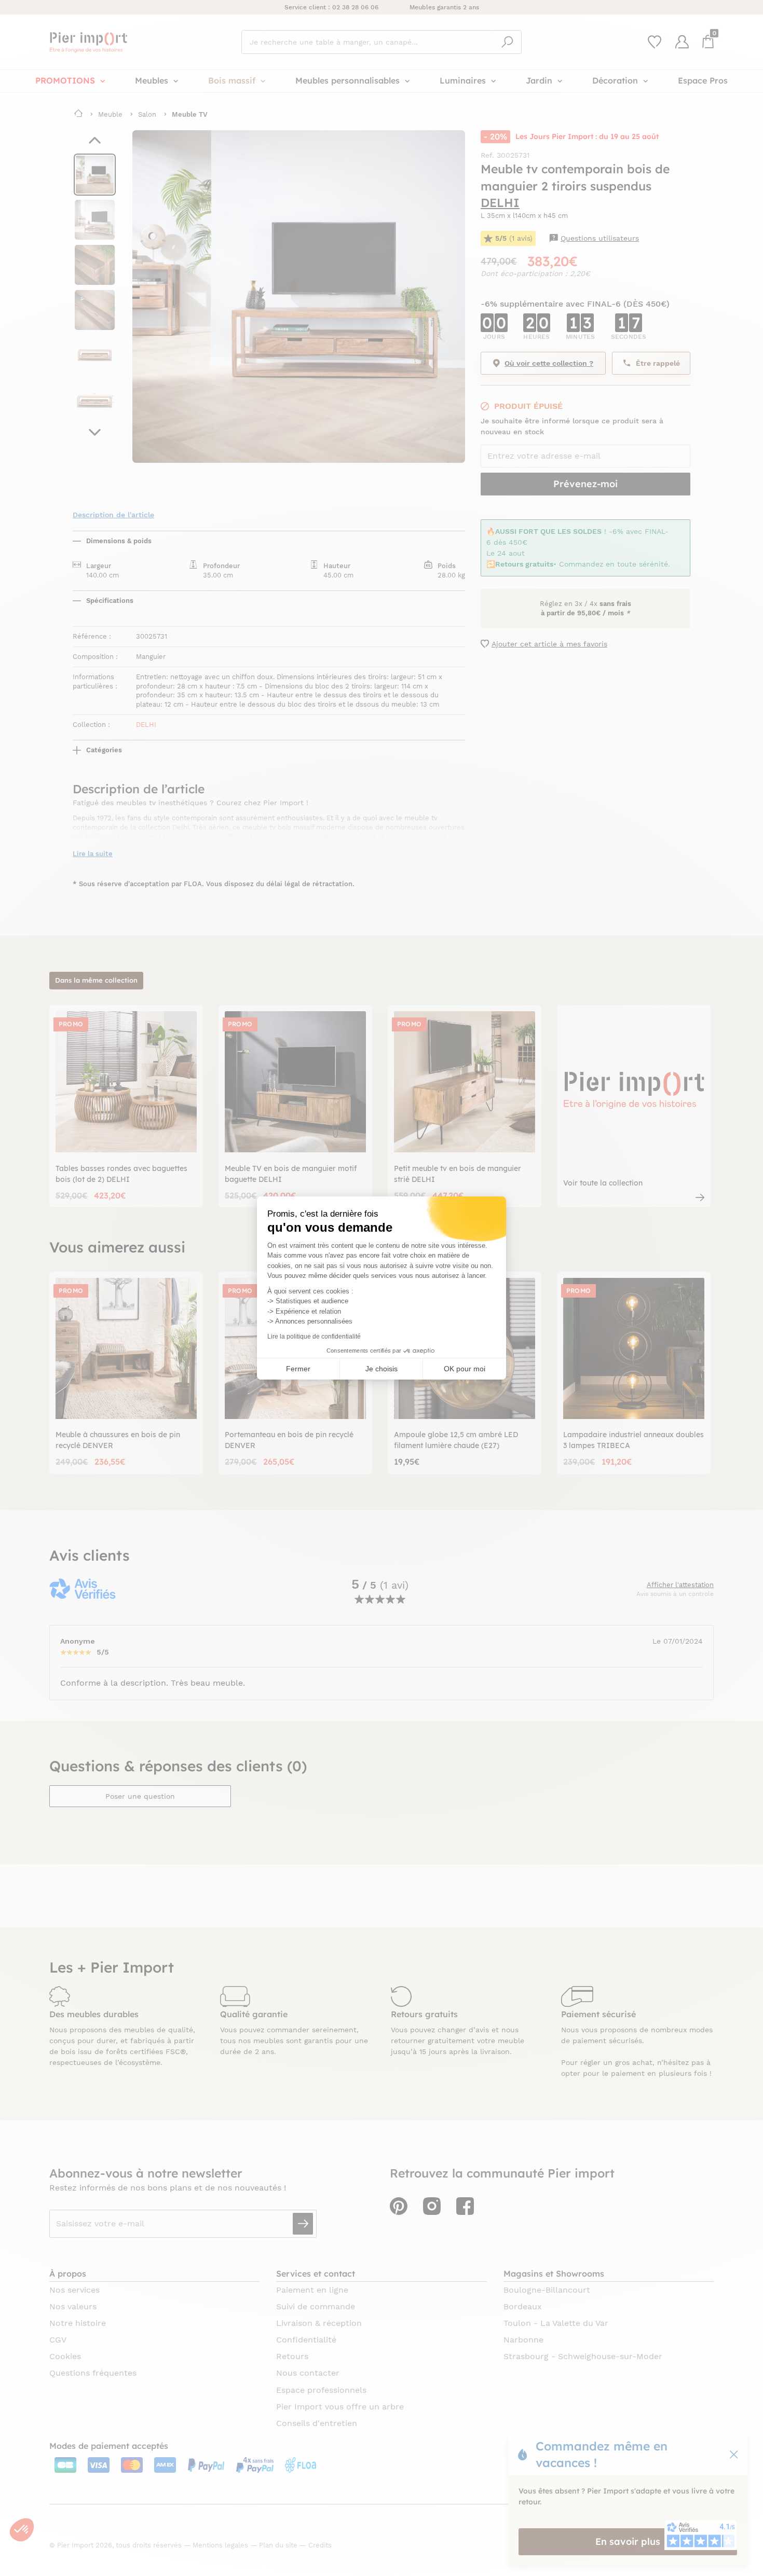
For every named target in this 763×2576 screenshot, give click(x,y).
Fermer (298, 1369)
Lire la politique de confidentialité (314, 1337)
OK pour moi (465, 1369)
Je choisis (382, 1369)
